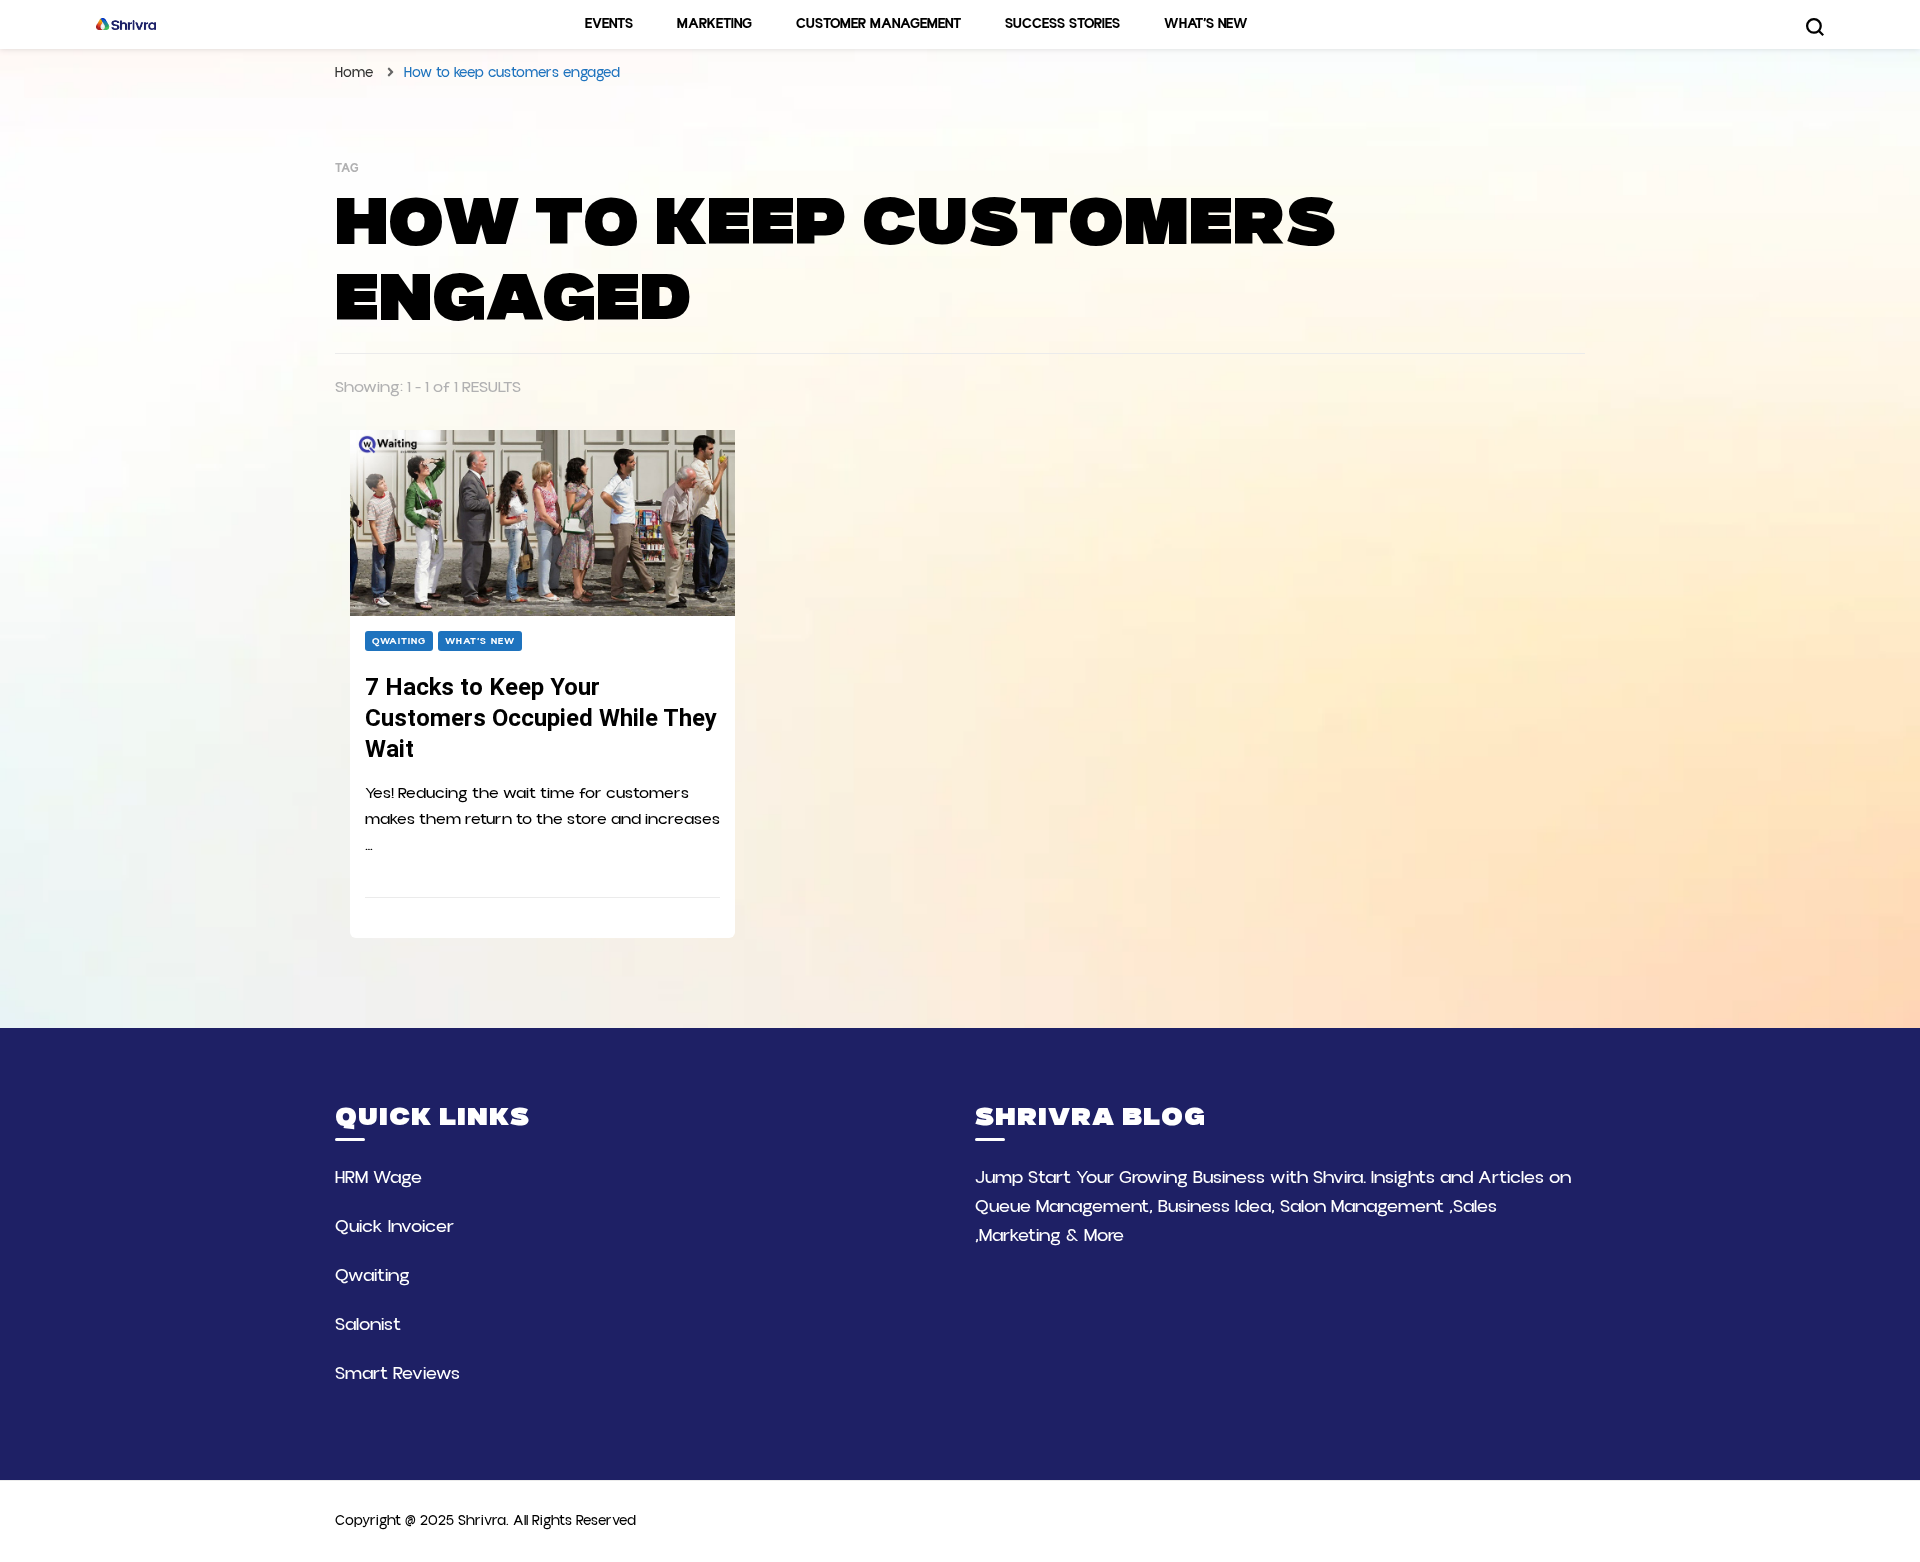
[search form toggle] (1815, 27)
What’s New (1206, 24)
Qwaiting (399, 641)
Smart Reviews (397, 1373)
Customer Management (878, 24)
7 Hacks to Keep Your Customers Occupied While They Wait (541, 718)
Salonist (368, 1324)
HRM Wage (378, 1177)
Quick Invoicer (394, 1226)
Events (609, 24)
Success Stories (1062, 24)
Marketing (714, 24)
